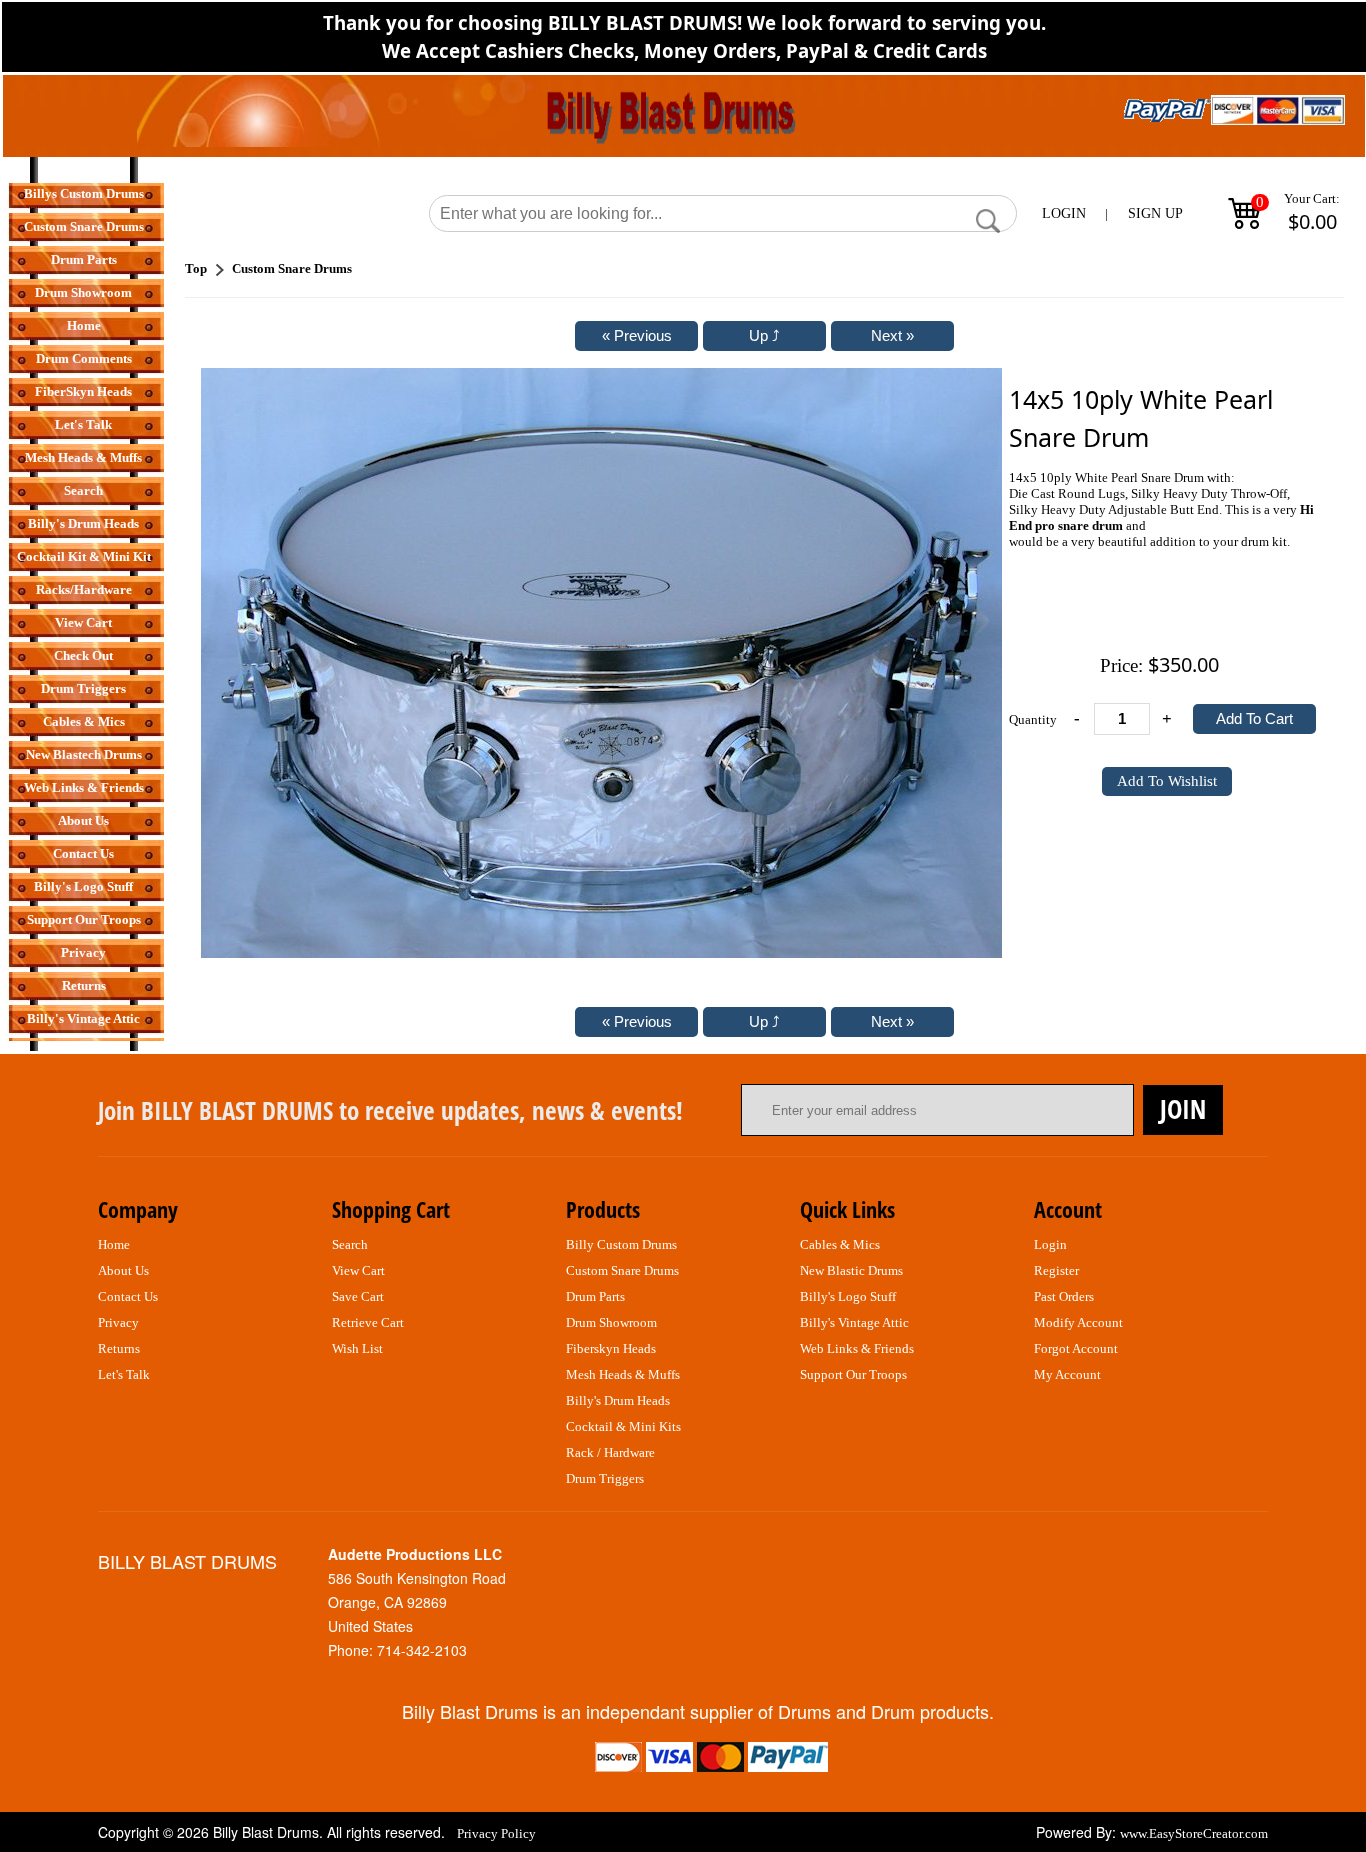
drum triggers (605, 1478)
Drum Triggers (83, 688)
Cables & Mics (84, 721)
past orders (1064, 1296)
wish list (357, 1348)
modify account (1078, 1322)
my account (1067, 1374)
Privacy (83, 952)
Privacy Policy (496, 1833)
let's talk (124, 1374)
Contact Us (83, 853)
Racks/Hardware (84, 589)
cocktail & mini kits (623, 1426)
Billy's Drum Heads (83, 523)
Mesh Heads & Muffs (83, 457)
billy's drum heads (618, 1400)
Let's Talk (83, 424)
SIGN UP (1155, 213)
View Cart (83, 622)
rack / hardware (610, 1452)
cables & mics (840, 1244)
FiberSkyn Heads (83, 391)
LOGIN (1064, 213)
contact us (128, 1296)
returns (119, 1348)
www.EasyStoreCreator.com (1194, 1833)
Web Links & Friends (84, 787)
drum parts (595, 1296)
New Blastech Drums (84, 754)
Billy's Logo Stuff (83, 886)
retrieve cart (368, 1322)
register (1056, 1270)
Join (1183, 1109)
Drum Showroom (83, 292)
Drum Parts (84, 259)
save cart (358, 1296)
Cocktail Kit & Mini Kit (84, 556)
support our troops (853, 1374)
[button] (988, 221)
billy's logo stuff (848, 1296)
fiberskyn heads (611, 1348)
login (1050, 1244)
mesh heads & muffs (623, 1374)
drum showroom (611, 1322)
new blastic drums (851, 1270)
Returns (84, 985)
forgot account (1076, 1348)
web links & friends (857, 1348)
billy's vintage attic (854, 1322)
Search (83, 490)
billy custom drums (621, 1244)
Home (84, 325)
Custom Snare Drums (84, 226)
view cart (358, 1270)
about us (123, 1270)
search (350, 1244)
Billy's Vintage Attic (83, 1018)
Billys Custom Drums (84, 193)
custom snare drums (622, 1270)
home (114, 1244)
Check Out (83, 655)
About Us (83, 820)
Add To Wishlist (1167, 781)
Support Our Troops (84, 919)
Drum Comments (84, 358)
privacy (118, 1322)
